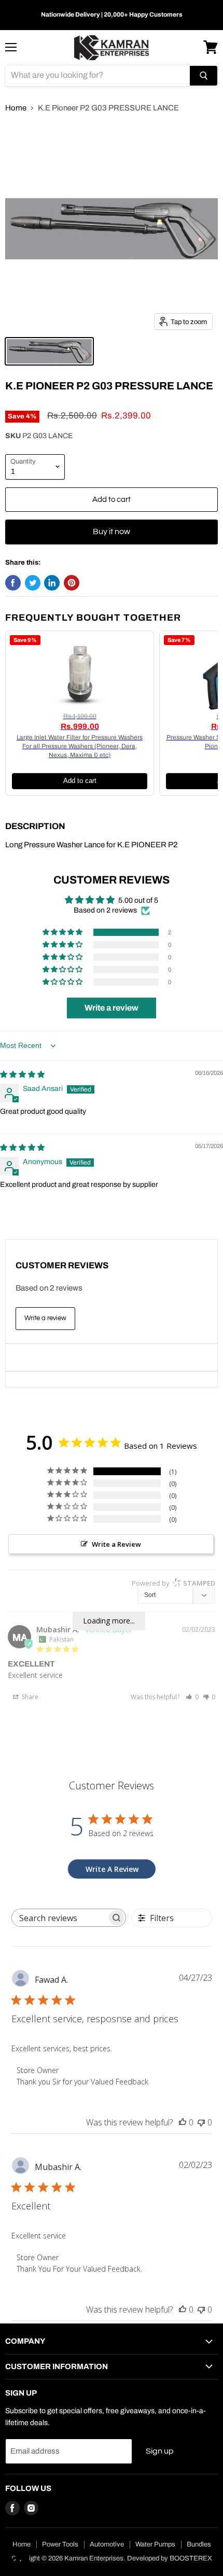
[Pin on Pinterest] (72, 583)
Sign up (160, 2451)
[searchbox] (60, 1918)
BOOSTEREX (191, 2558)
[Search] (204, 76)
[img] (22, 1075)
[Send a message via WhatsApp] (17, 2559)
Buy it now (112, 531)
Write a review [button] (112, 1008)
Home (16, 108)
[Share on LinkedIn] (52, 583)
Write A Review (112, 1869)
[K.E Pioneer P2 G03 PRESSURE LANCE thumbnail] (49, 351)
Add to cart (80, 781)
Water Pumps (155, 2544)
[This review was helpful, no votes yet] (183, 2122)
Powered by (173, 1583)
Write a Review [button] (116, 1544)
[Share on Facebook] (13, 583)
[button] (63, 932)
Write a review (45, 1318)
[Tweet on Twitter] (33, 583)
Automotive (107, 2544)
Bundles (199, 2544)
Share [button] (29, 1697)
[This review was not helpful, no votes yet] (201, 2122)
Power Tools (60, 2544)
